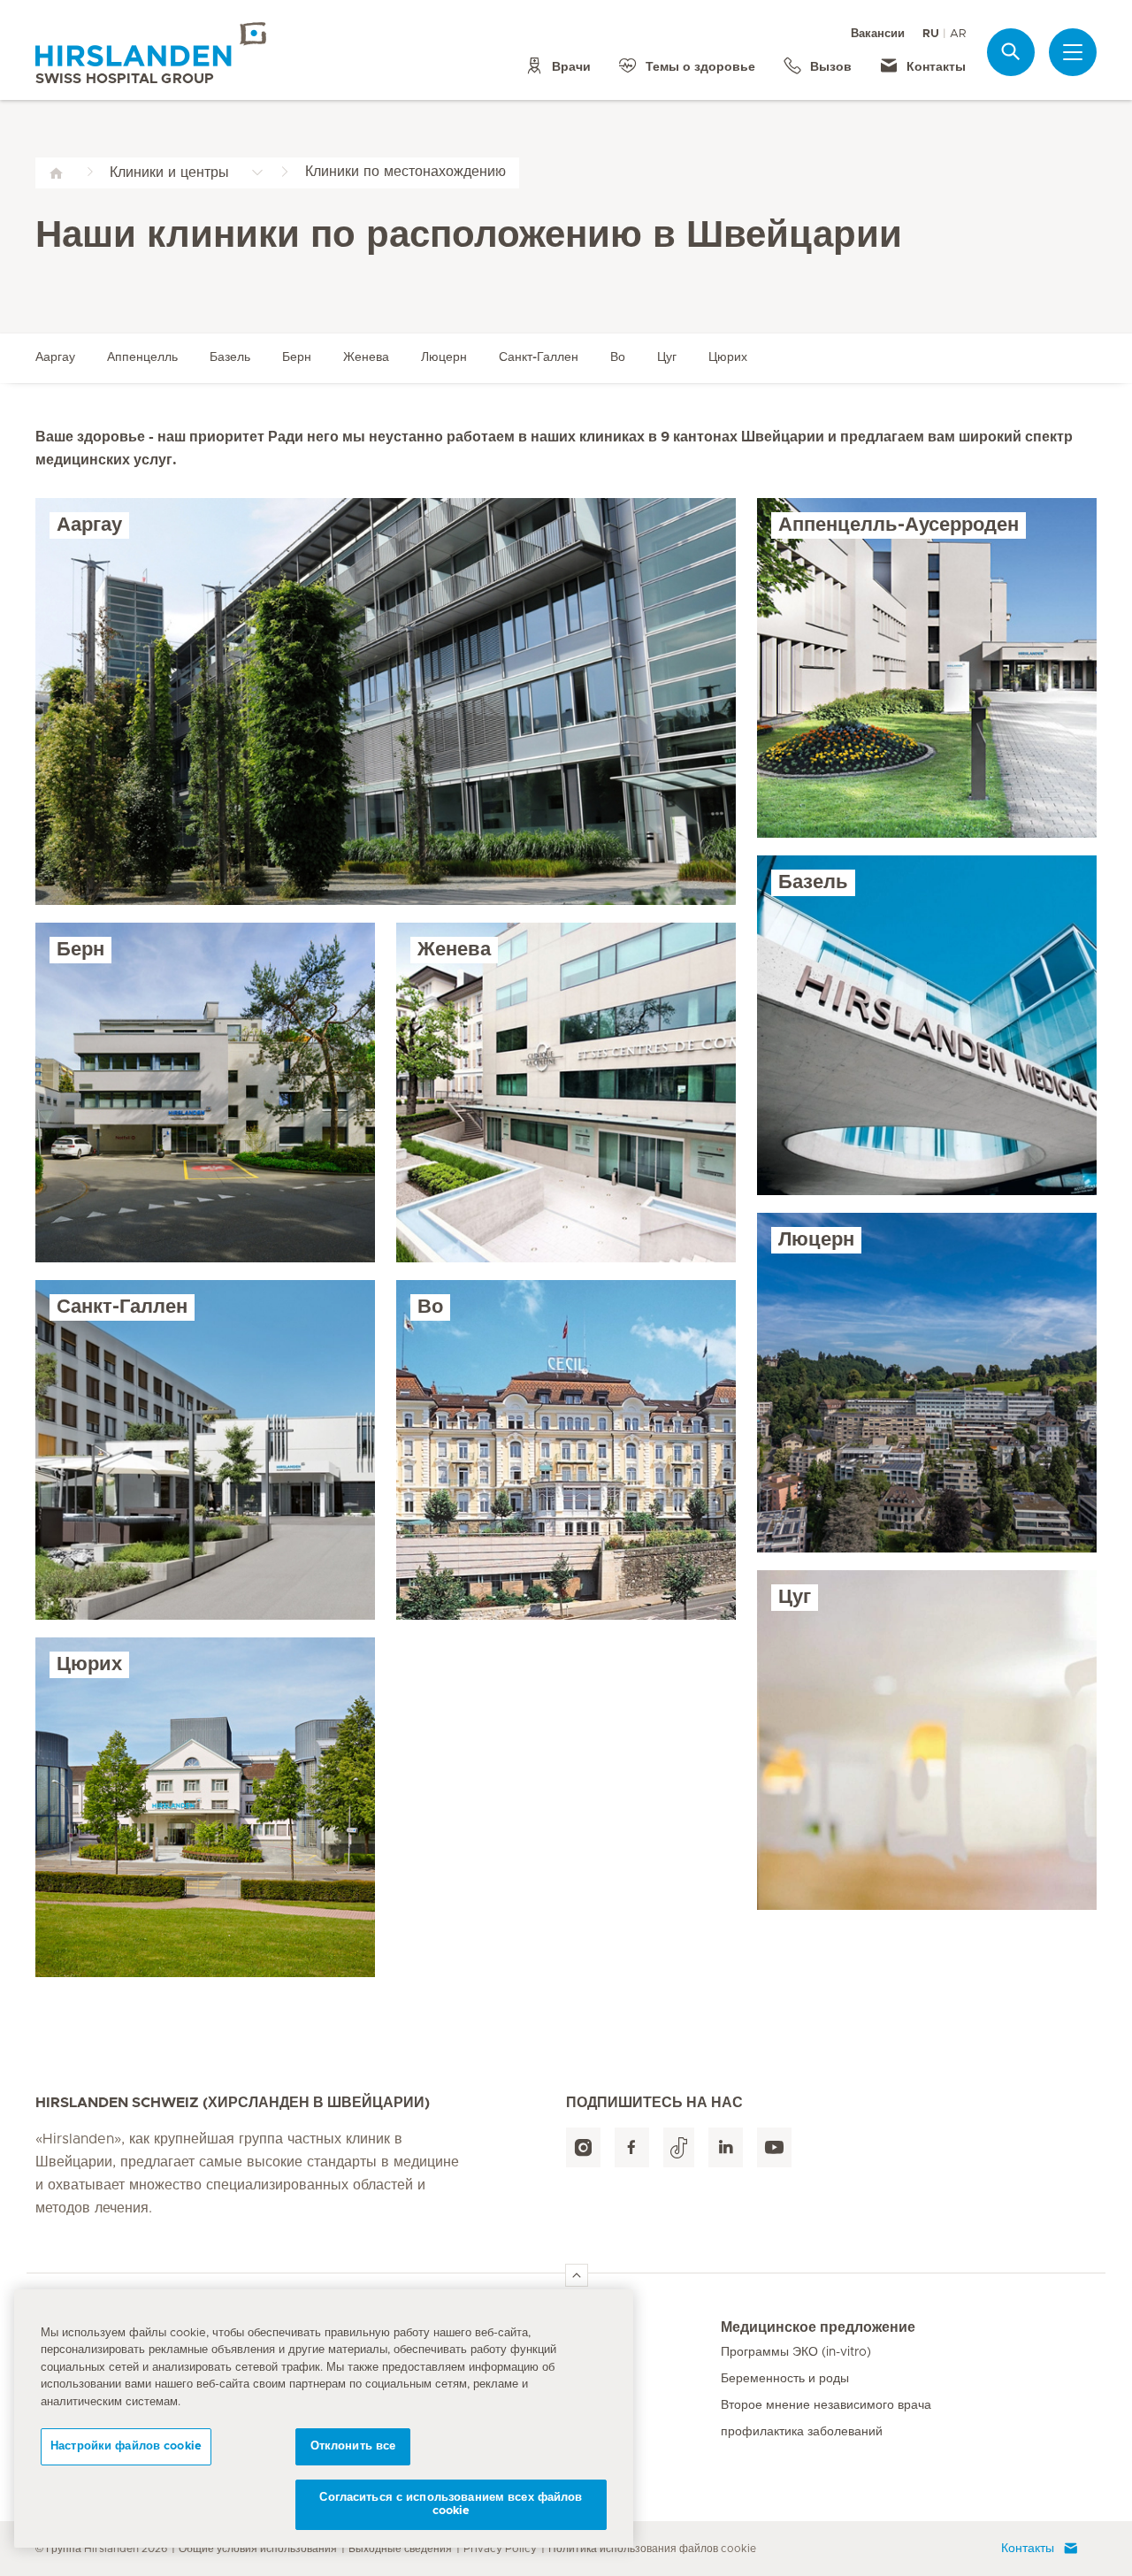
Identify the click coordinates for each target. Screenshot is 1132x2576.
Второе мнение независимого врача (826, 2405)
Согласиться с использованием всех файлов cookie (451, 2505)
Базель (230, 357)
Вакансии (878, 34)
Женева (366, 357)
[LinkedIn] (726, 2147)
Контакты (1028, 2549)
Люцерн (444, 357)
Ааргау (55, 357)
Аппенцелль (142, 357)
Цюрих (728, 357)
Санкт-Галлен (539, 357)
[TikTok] (679, 2147)
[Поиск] (1011, 52)
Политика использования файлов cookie (652, 2549)
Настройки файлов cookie (126, 2446)
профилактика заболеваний (802, 2432)
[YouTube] (774, 2147)
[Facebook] (632, 2147)
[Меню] (1073, 52)
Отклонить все (353, 2446)
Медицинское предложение (818, 2327)
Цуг (667, 357)
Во (618, 357)
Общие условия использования (258, 2549)
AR (958, 34)
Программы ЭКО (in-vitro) (796, 2352)
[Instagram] (583, 2147)
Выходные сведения (400, 2549)
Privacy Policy (500, 2549)
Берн (297, 357)
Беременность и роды (785, 2379)
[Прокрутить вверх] (577, 2275)
